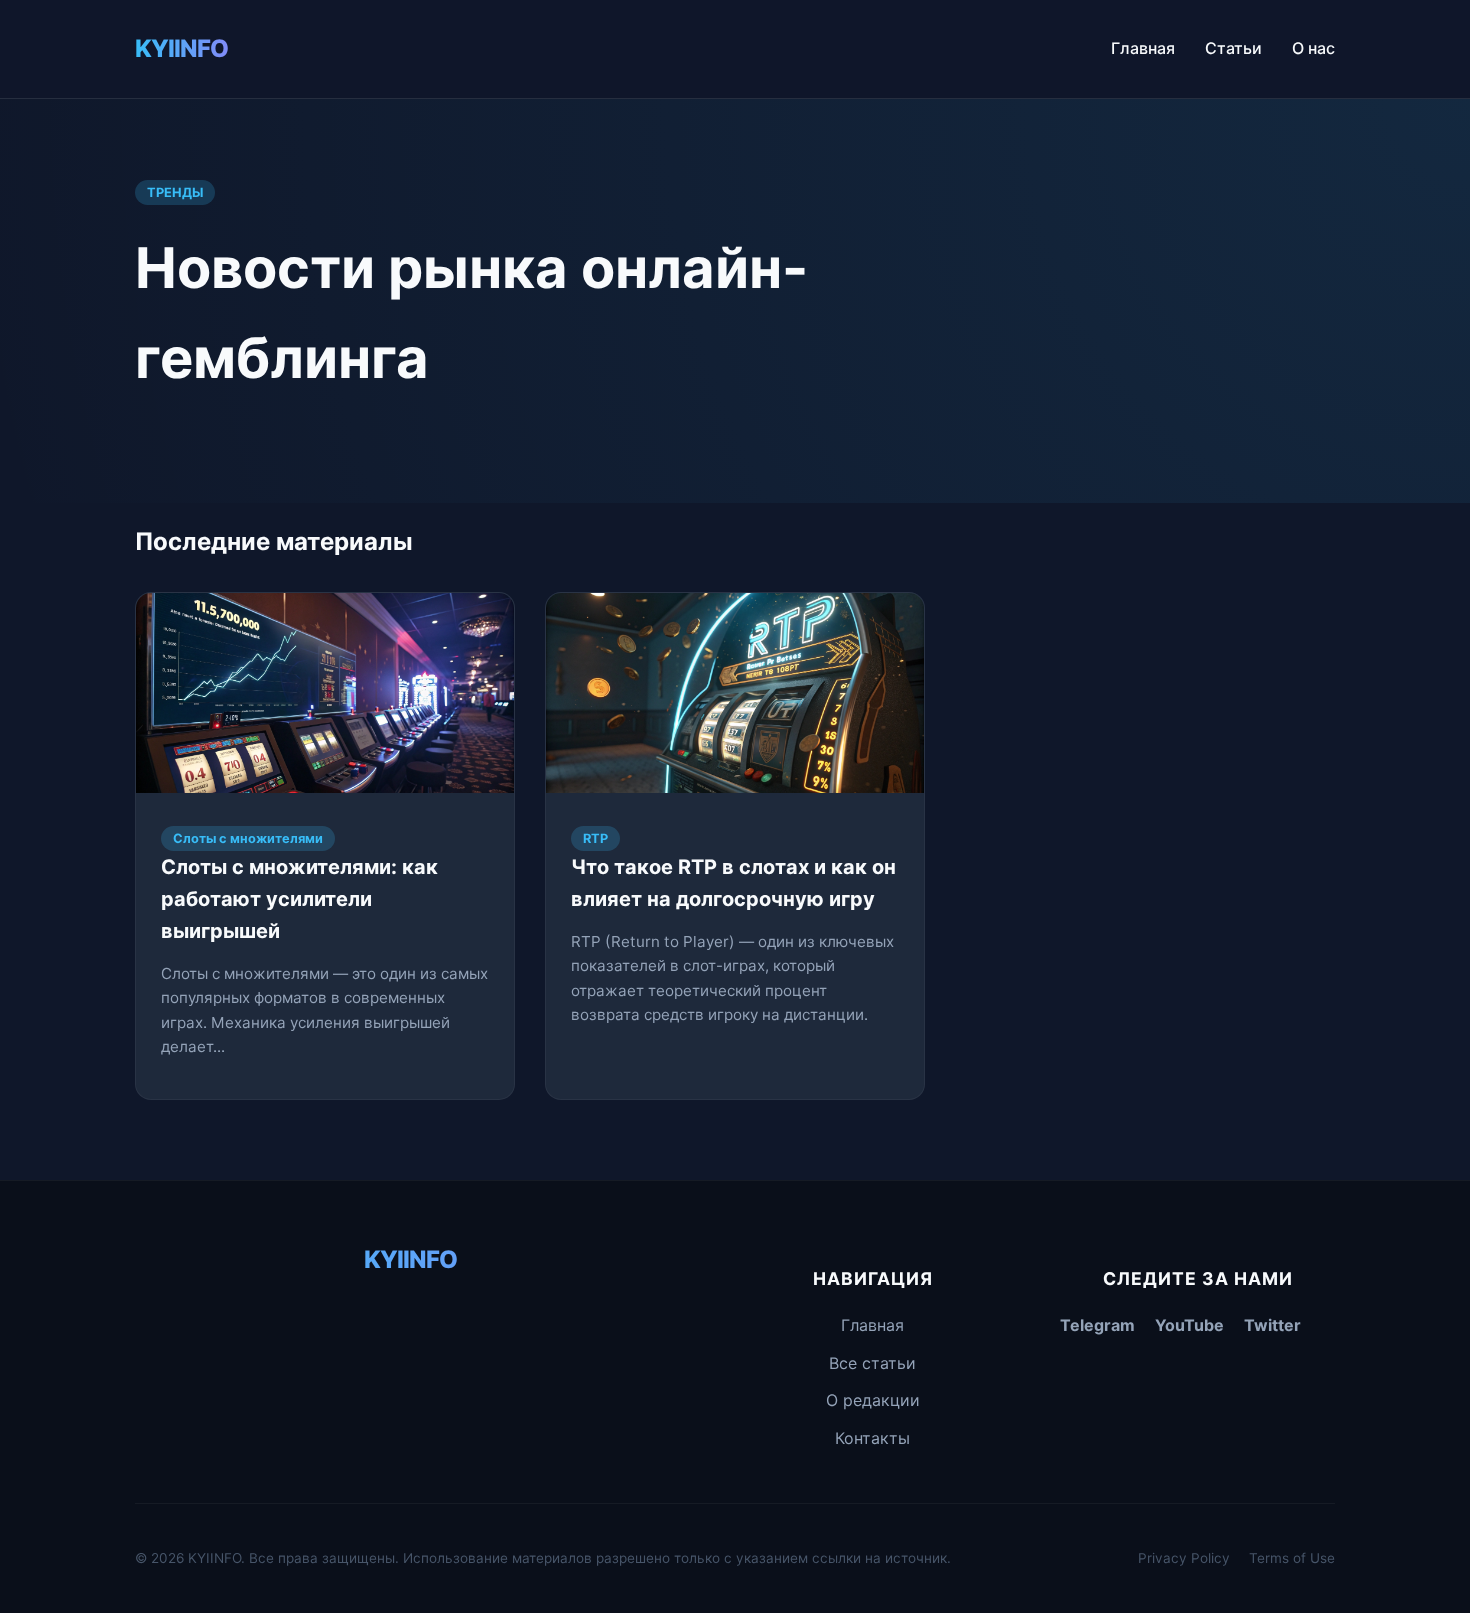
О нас (1313, 48)
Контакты (872, 1438)
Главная (1143, 48)
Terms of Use (1292, 1558)
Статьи (1233, 48)
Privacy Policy (1184, 1558)
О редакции (873, 1400)
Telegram (1097, 1325)
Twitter (1272, 1325)
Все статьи (872, 1363)
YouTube (1189, 1325)
